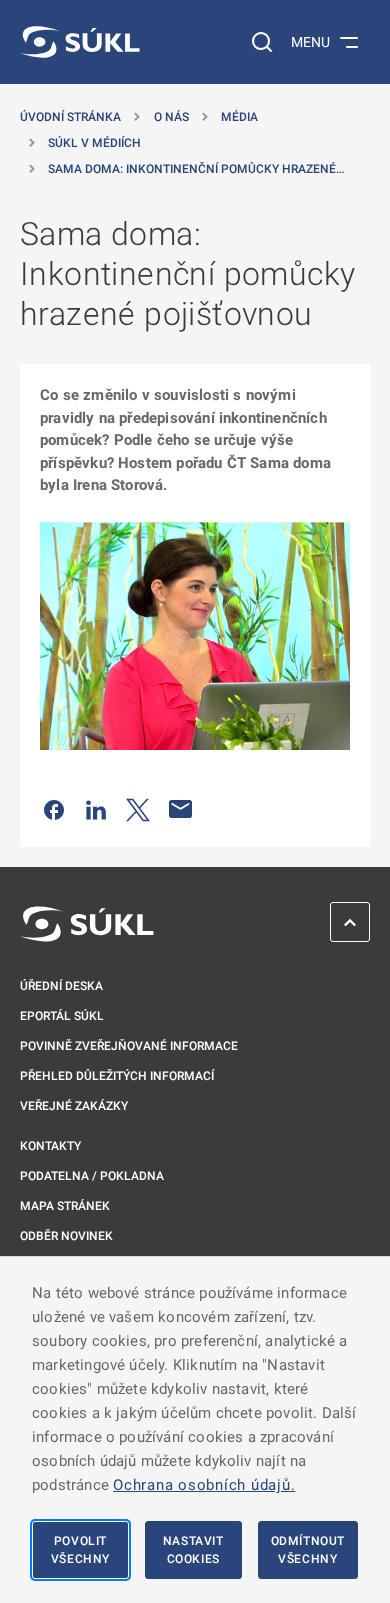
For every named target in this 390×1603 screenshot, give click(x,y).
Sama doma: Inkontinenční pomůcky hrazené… (196, 169)
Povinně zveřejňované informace (129, 1046)
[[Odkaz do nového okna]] (195, 635)
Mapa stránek (65, 1206)
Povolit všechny (80, 1550)
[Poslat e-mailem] (181, 809)
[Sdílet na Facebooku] (54, 809)
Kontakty (50, 1146)
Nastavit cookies (193, 1550)
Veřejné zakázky (74, 1106)
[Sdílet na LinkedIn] (96, 809)
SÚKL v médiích (94, 143)
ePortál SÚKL (62, 1016)
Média (239, 117)
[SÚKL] (80, 42)
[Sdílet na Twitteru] (138, 809)
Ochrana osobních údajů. (204, 1485)
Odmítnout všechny (308, 1550)
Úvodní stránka (70, 117)
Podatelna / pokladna (92, 1176)
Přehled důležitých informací (117, 1076)
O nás (171, 117)
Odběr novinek (66, 1236)
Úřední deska (61, 986)
